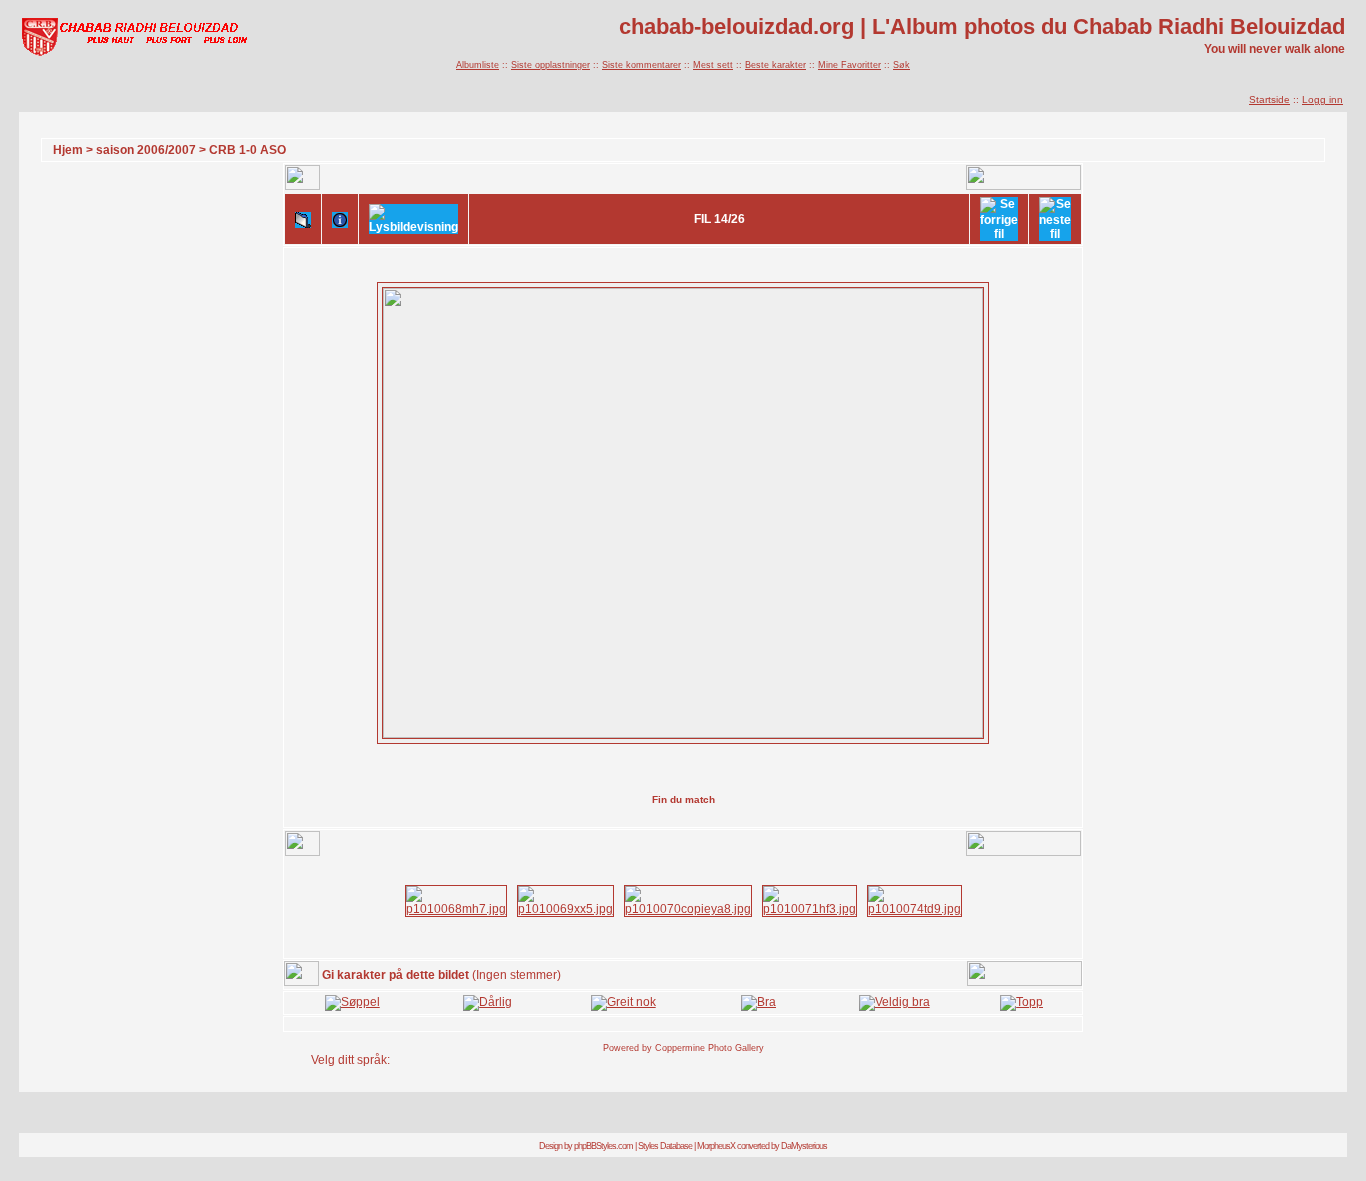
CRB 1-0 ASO (247, 150)
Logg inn (1322, 99)
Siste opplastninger (550, 65)
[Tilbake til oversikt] (303, 219)
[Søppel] (352, 1002)
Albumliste (477, 65)
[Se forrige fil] (999, 219)
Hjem (68, 150)
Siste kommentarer (641, 65)
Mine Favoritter (849, 65)
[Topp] (1021, 1002)
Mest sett (713, 65)
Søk (901, 65)
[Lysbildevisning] (413, 219)
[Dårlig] (487, 1002)
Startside (1269, 99)
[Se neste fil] (1055, 219)
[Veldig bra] (894, 1002)
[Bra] (758, 1002)
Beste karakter (775, 65)
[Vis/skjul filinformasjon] (340, 219)
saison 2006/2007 (146, 150)
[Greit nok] (623, 1002)
